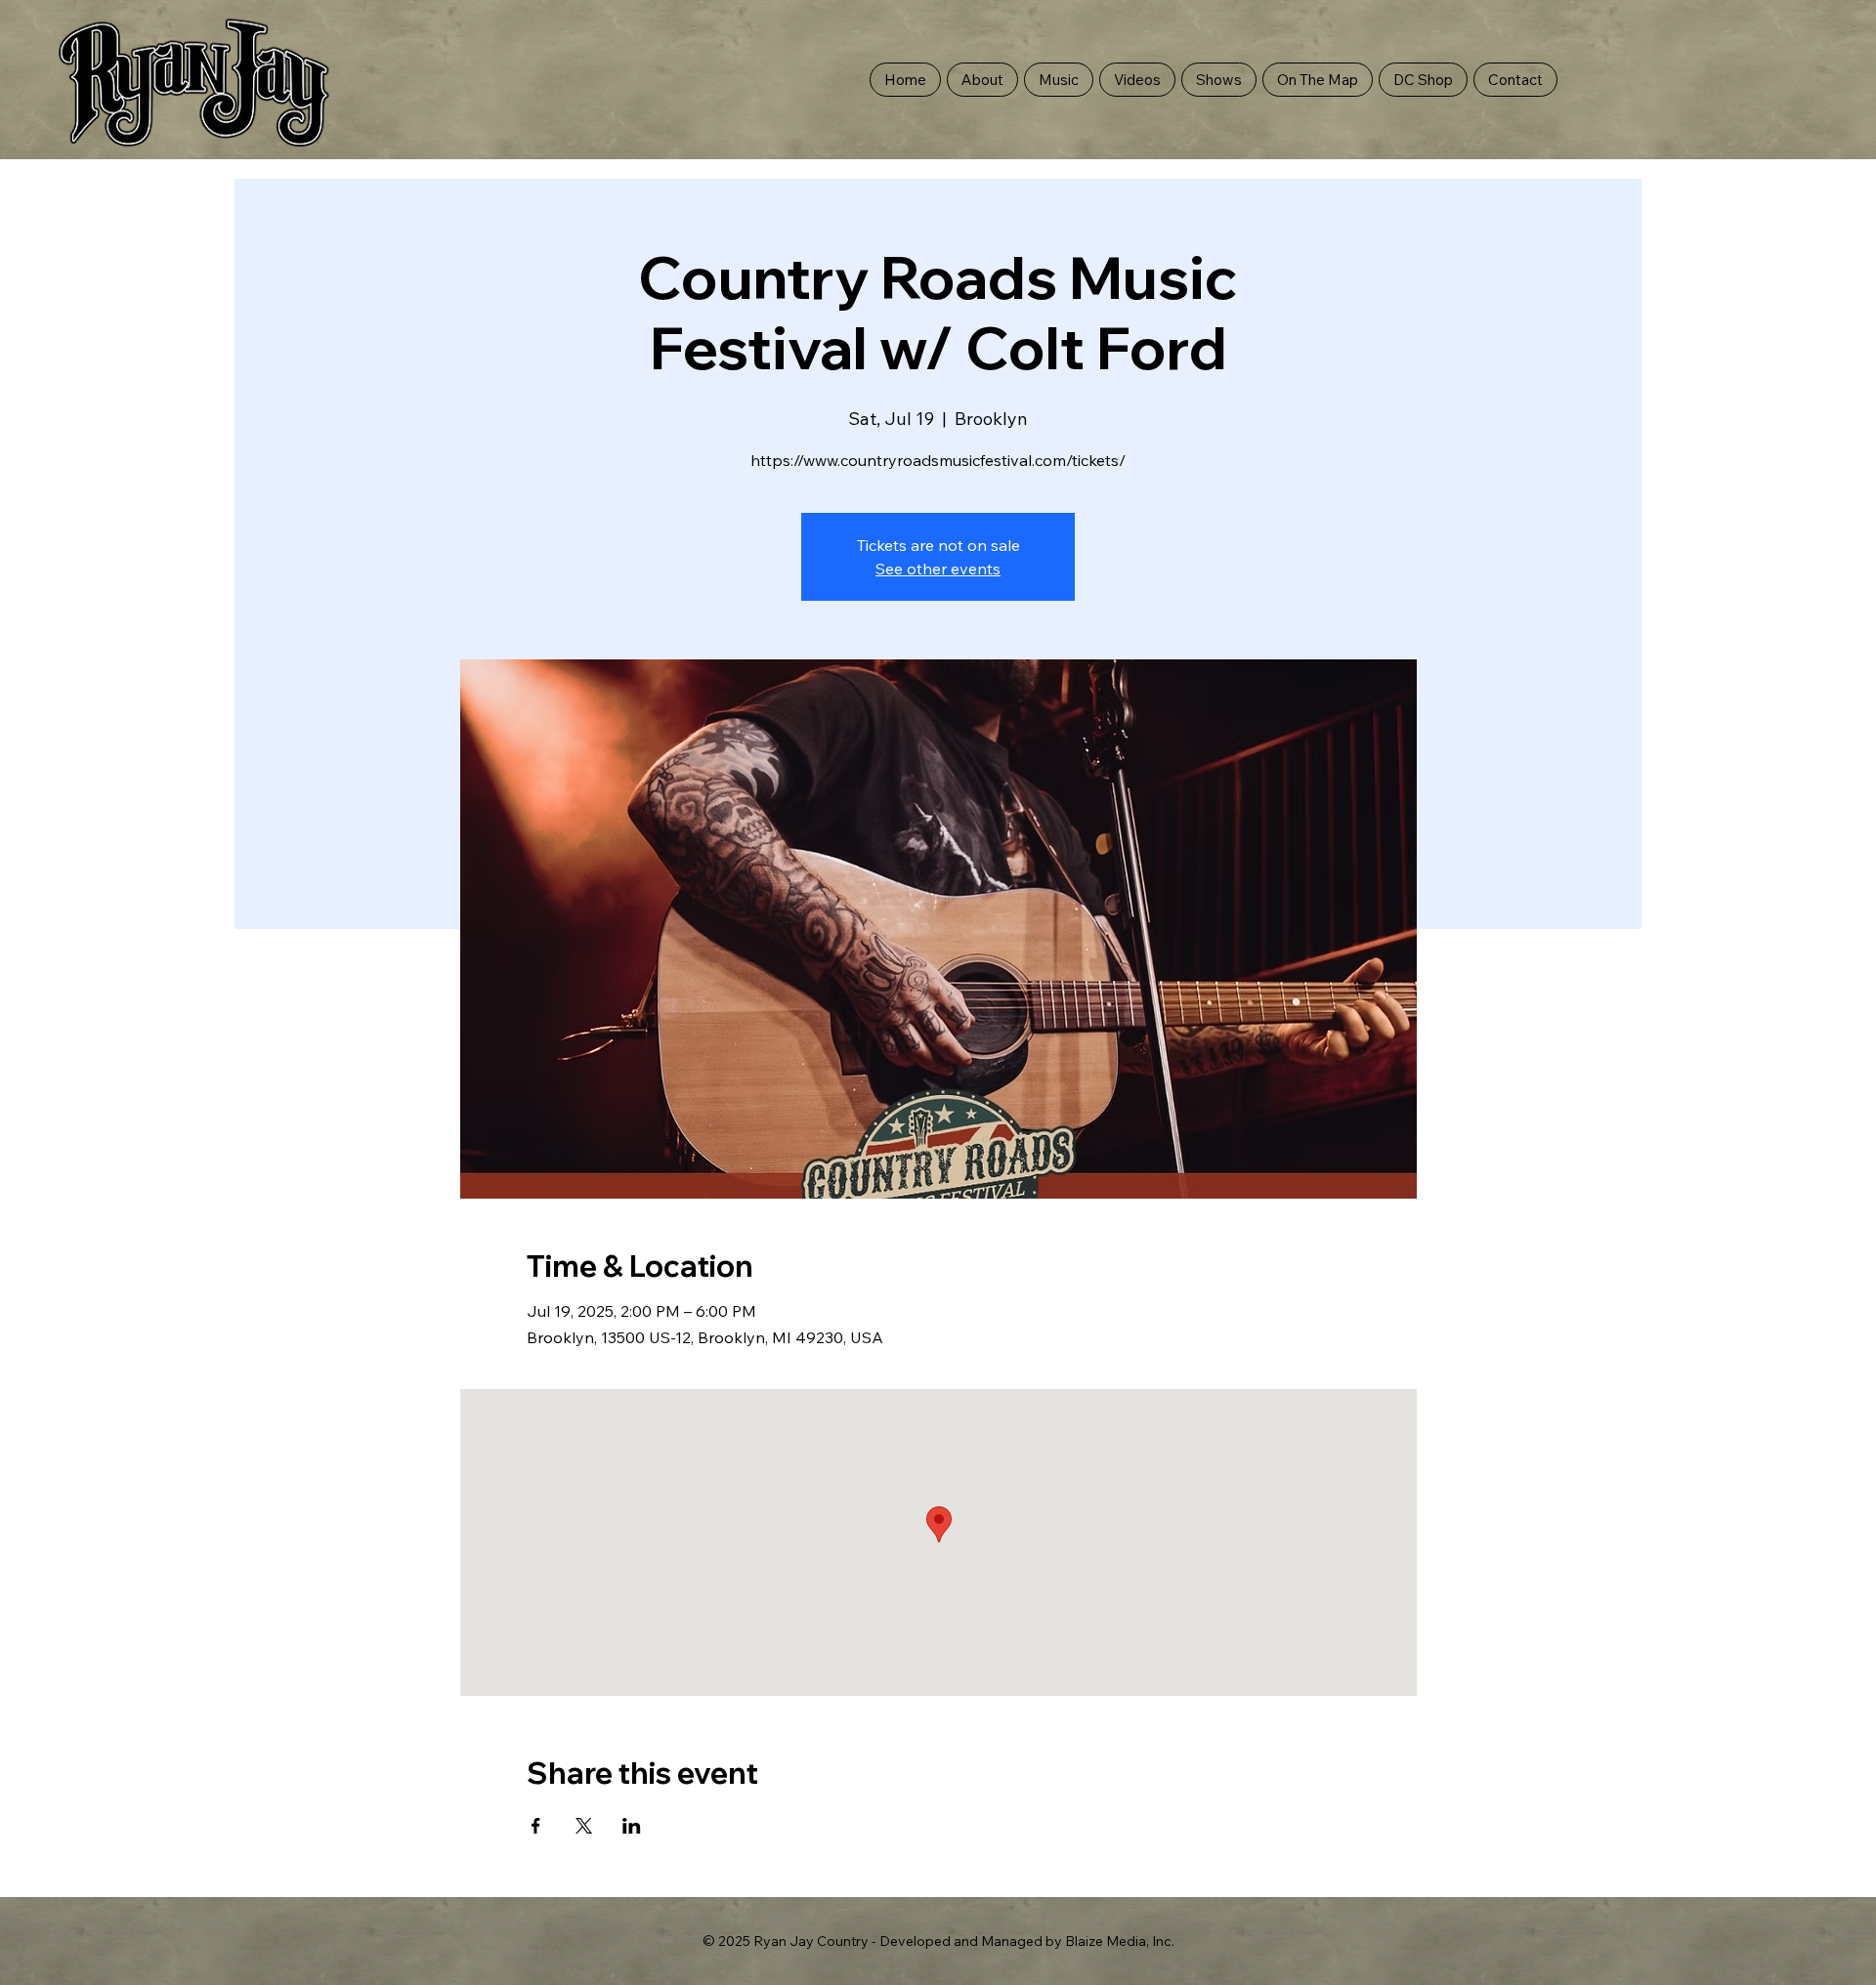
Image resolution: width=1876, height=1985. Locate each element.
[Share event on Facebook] (536, 1826)
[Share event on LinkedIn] (632, 1826)
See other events (938, 569)
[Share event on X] (584, 1826)
